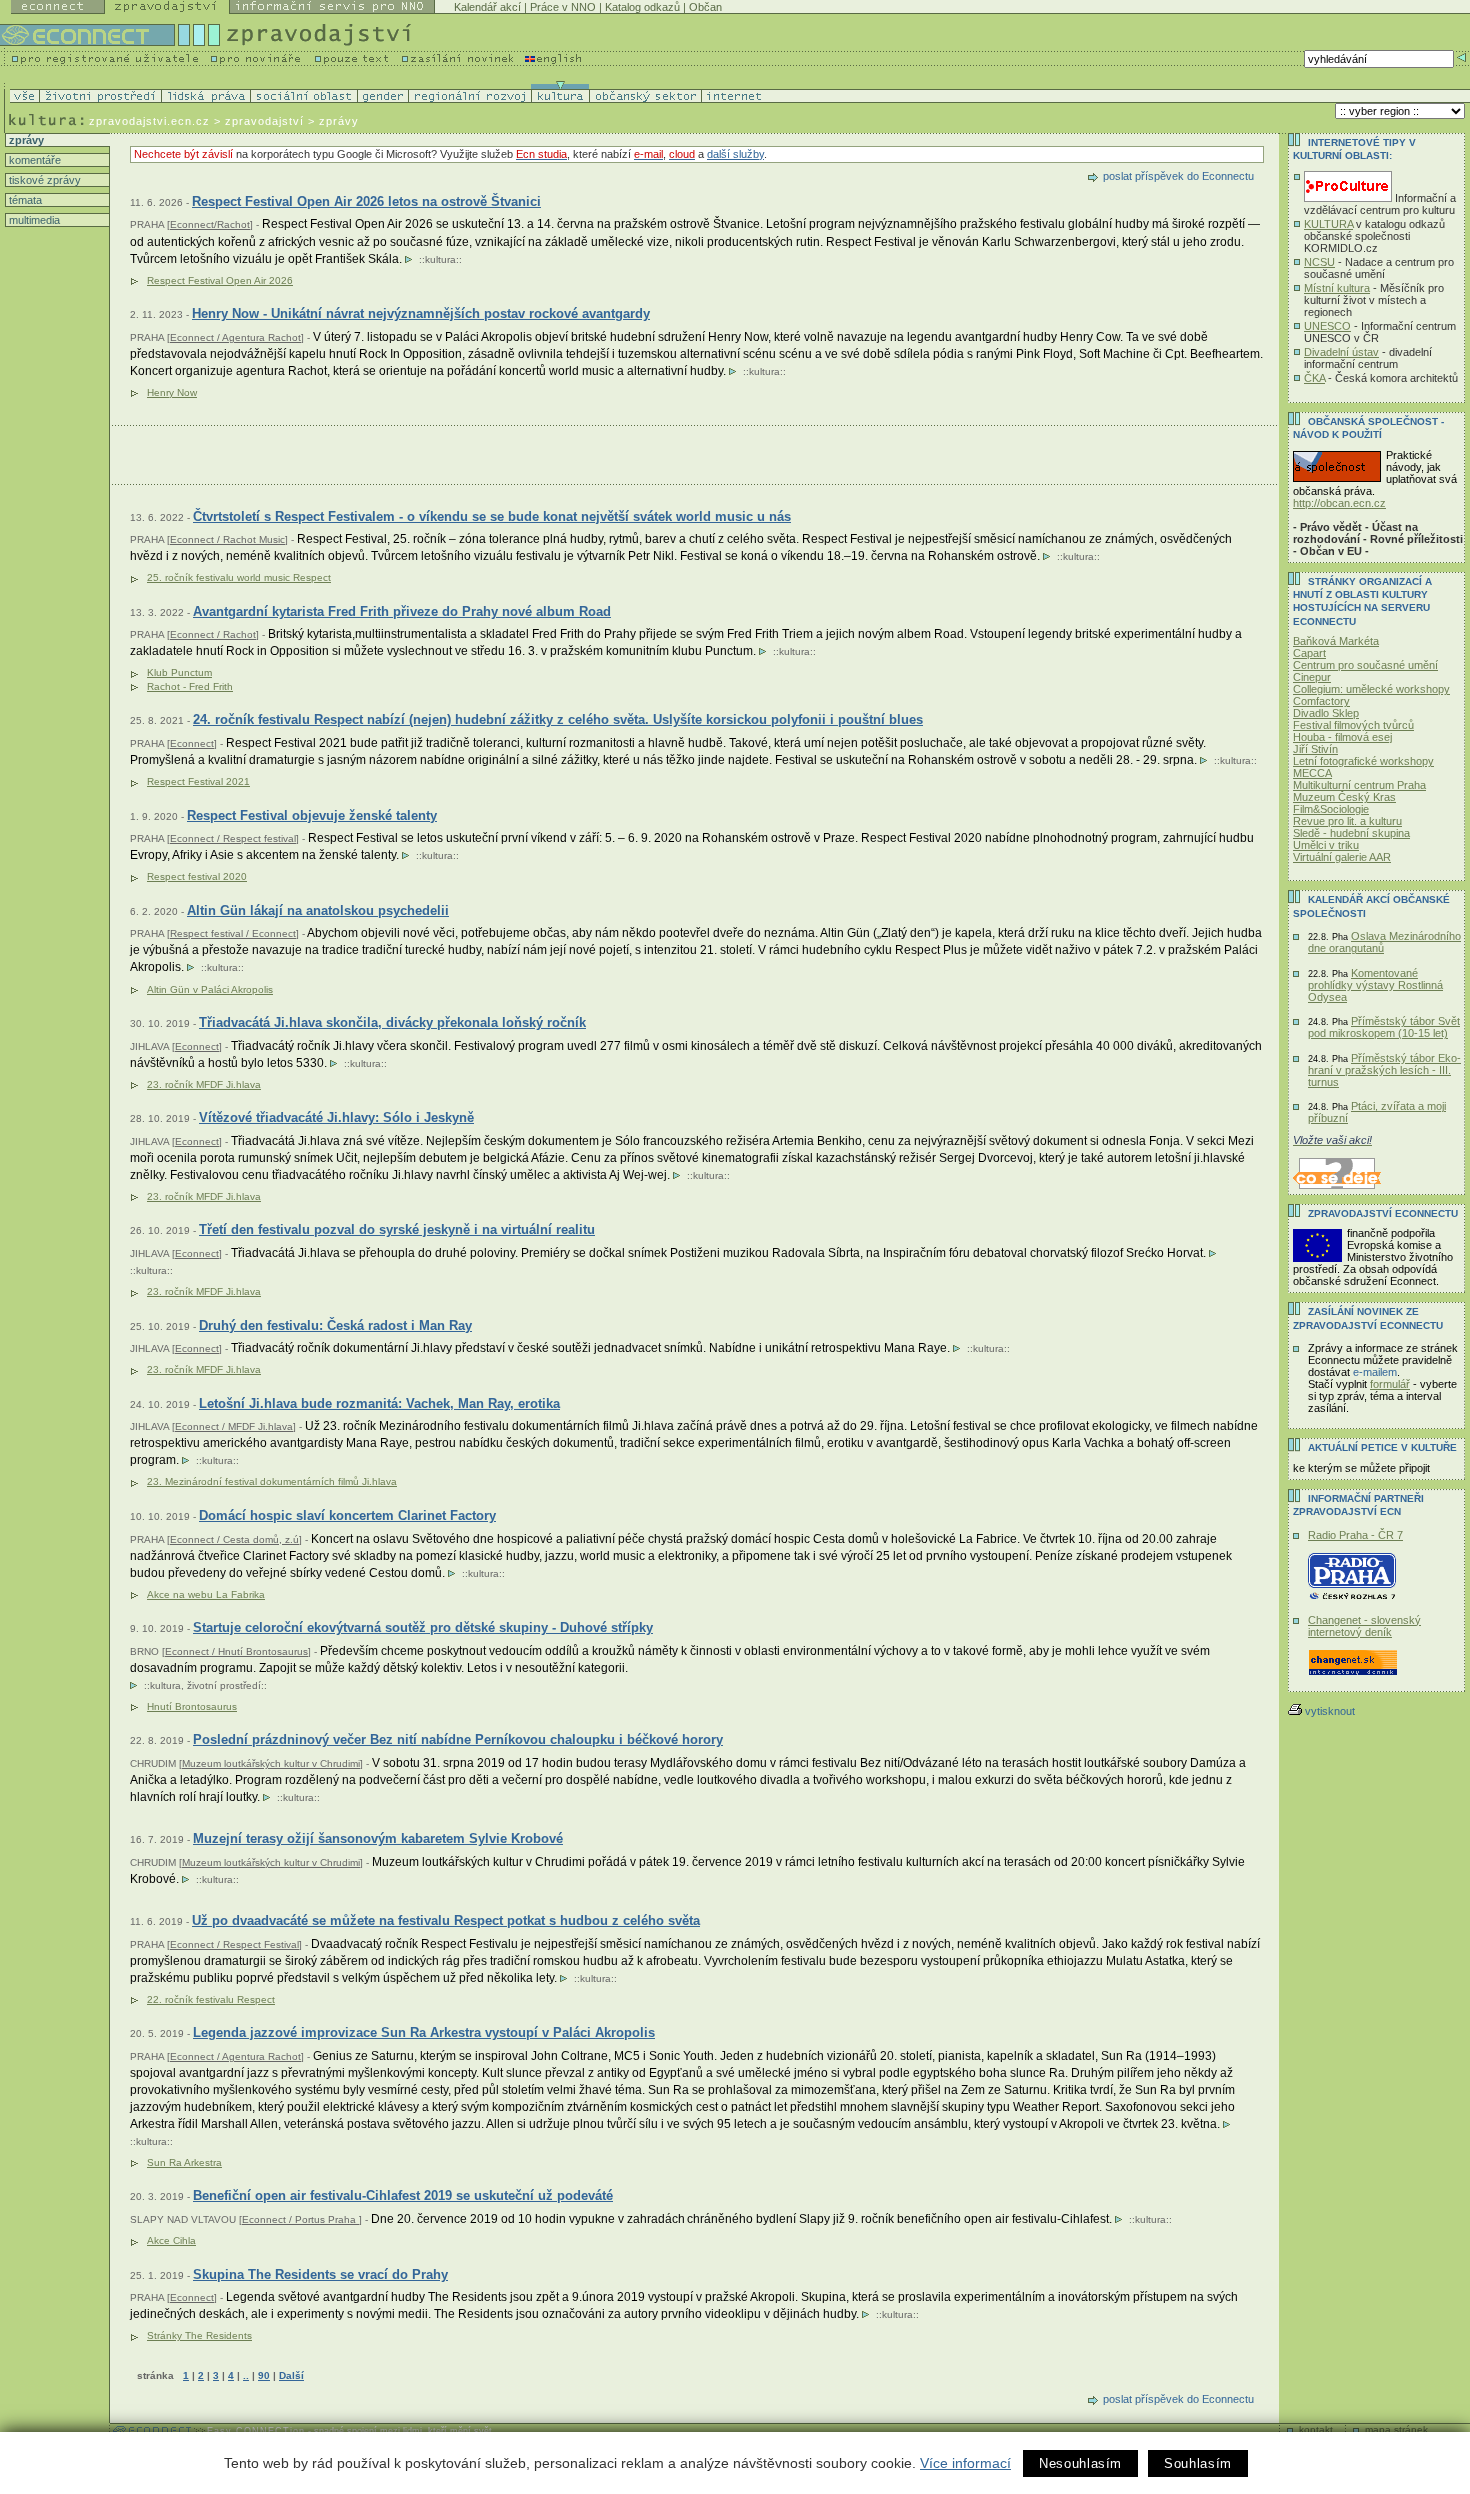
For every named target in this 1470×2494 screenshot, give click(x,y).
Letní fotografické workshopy (1363, 761)
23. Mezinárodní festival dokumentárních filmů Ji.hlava (272, 1481)
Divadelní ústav (1341, 352)
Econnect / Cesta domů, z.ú (234, 1539)
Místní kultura (1337, 288)
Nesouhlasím (1080, 2463)
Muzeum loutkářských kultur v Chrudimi (271, 1763)
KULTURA (1328, 224)
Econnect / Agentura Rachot (235, 337)
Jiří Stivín (1315, 749)
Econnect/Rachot (210, 224)
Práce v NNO (563, 7)
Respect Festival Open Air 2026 (220, 280)
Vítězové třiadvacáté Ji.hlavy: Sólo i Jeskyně (336, 1117)
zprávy (25, 140)
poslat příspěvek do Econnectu (1178, 176)
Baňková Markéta (1336, 641)
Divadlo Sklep (1326, 713)
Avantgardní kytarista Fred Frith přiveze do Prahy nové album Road (402, 611)
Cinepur (1312, 677)
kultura (440, 259)
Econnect (192, 743)
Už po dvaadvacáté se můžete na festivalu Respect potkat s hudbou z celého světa (446, 1920)
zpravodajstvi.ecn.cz (149, 121)
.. (246, 2375)
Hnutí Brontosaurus (192, 1706)
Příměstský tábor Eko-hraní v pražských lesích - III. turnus (1384, 1070)
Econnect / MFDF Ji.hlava (234, 1426)
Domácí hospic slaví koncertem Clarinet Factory (347, 1515)
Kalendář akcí (487, 7)
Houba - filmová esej (1342, 737)
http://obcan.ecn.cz (1339, 503)
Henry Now (172, 392)
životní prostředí (224, 1685)
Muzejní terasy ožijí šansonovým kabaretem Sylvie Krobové (378, 1838)
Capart (1309, 653)
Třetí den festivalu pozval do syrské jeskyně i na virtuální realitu (397, 1229)
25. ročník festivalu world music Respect (239, 577)
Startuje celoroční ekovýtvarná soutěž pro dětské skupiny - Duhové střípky (423, 1627)
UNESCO (1327, 326)
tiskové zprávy (43, 180)
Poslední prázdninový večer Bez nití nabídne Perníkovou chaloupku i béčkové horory (458, 1739)
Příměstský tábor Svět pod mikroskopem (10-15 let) (1384, 1027)
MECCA (1312, 773)
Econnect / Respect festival (233, 838)
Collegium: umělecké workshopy (1371, 689)
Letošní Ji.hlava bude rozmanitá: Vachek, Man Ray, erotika (379, 1403)
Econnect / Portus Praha (300, 2219)
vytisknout (1330, 1711)
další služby (735, 154)
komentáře (33, 160)
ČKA (1314, 378)
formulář (1390, 1384)
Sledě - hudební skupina (1351, 833)
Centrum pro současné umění (1365, 665)
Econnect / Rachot (213, 634)
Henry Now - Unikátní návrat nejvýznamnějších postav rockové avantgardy (421, 313)
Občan (705, 7)
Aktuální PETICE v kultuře (1382, 1447)
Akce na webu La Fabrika (206, 1594)
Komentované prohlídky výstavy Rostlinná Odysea (1375, 985)
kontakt (1316, 2429)
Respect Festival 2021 (198, 781)
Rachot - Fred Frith (190, 686)
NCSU (1319, 262)
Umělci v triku (1326, 845)
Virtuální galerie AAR (1342, 857)
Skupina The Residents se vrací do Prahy (320, 2274)
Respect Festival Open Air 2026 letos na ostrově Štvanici (366, 201)
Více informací (965, 2463)
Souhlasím (1198, 2463)
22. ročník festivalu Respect (211, 1999)
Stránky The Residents (199, 2335)
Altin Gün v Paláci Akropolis (210, 989)
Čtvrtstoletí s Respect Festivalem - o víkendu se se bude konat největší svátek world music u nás (492, 516)
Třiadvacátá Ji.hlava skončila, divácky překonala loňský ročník (392, 1022)
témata (24, 200)
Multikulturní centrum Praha (1359, 785)
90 (264, 2375)
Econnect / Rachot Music (227, 539)
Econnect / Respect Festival (234, 1944)
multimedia (33, 220)
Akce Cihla (171, 2240)
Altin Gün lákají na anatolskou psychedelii (318, 910)
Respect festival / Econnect (233, 933)
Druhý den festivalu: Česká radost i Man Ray (335, 1325)
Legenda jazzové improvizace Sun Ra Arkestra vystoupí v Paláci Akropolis (424, 2032)
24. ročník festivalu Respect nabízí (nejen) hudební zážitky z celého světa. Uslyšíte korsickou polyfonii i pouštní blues (558, 719)
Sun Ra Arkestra (184, 2162)
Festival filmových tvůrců (1353, 725)
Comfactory (1321, 701)
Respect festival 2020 (197, 876)
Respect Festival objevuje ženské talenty (312, 815)
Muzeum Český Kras (1344, 797)
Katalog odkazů (642, 7)
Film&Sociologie (1331, 809)
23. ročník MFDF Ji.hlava (204, 1084)
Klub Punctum (179, 672)
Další (291, 2375)
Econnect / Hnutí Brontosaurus (236, 1651)
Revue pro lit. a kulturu (1347, 821)
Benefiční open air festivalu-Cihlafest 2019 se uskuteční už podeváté (403, 2195)
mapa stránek (1396, 2429)
